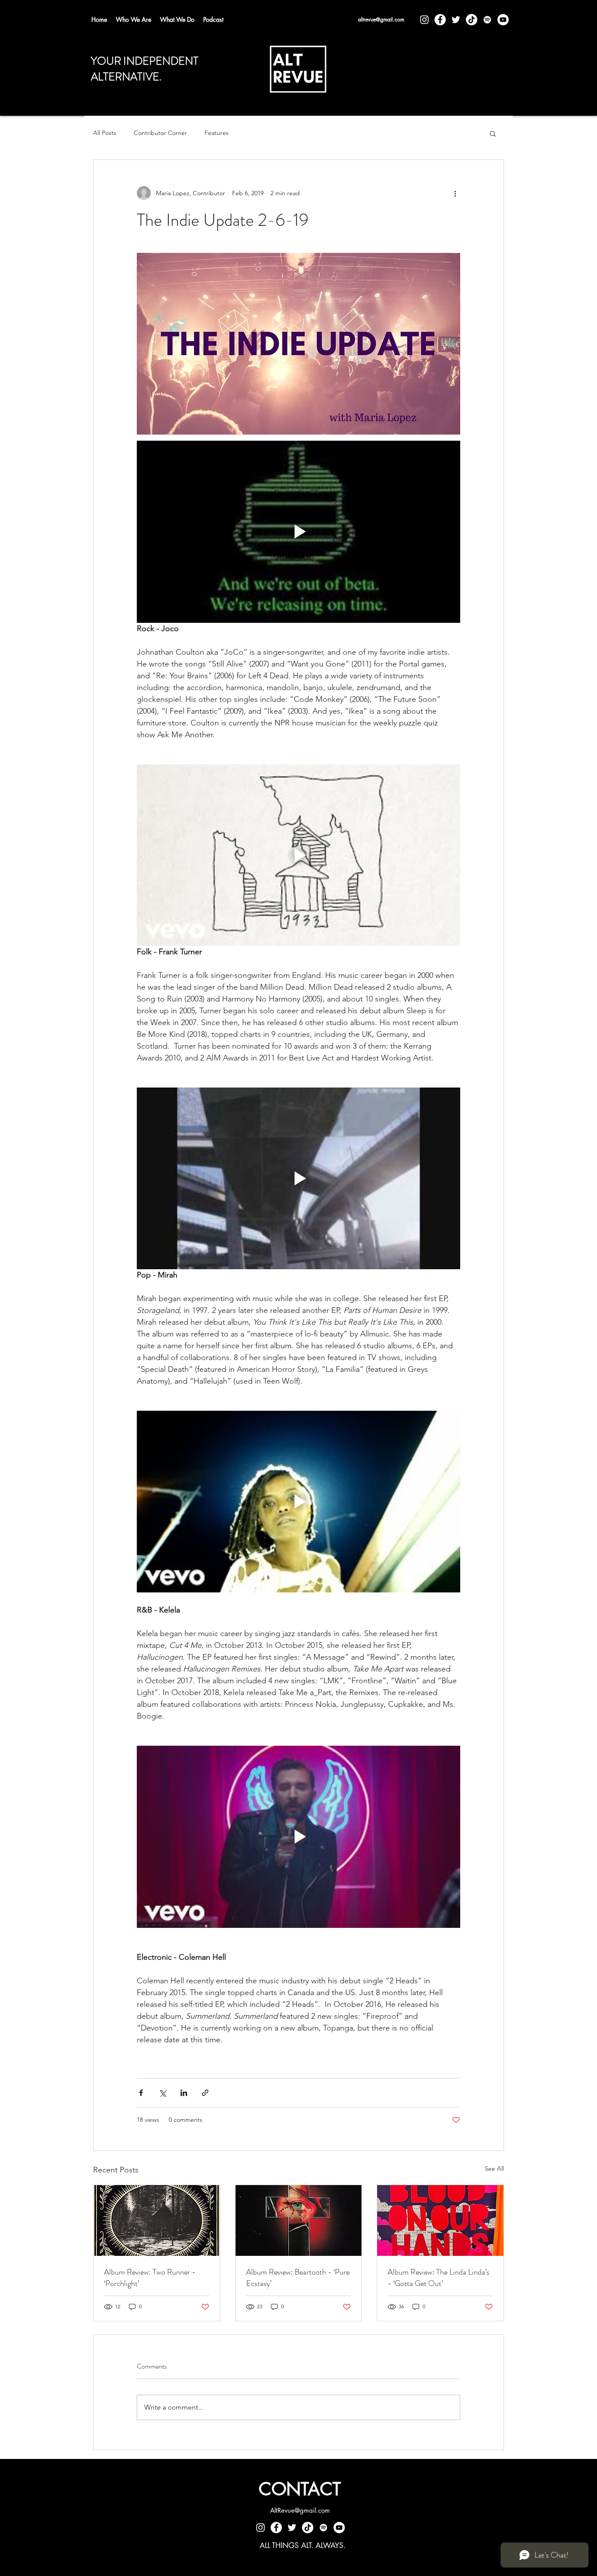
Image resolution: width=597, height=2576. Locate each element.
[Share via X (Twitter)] (162, 2093)
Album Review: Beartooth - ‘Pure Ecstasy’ (298, 2278)
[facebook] (440, 20)
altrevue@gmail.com (381, 19)
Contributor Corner (160, 133)
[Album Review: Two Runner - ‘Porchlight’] (157, 2220)
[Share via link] (205, 2093)
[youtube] (503, 20)
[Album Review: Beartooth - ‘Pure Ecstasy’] (299, 2220)
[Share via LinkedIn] (184, 2093)
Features (217, 133)
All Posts (105, 133)
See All (494, 2169)
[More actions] (455, 193)
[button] (493, 133)
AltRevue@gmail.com (300, 2510)
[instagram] (424, 20)
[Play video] (298, 532)
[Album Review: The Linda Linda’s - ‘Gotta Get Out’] (440, 2220)
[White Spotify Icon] (487, 20)
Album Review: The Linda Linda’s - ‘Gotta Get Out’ (439, 2278)
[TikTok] (472, 20)
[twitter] (456, 20)
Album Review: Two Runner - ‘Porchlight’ (150, 2278)
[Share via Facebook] (141, 2093)
